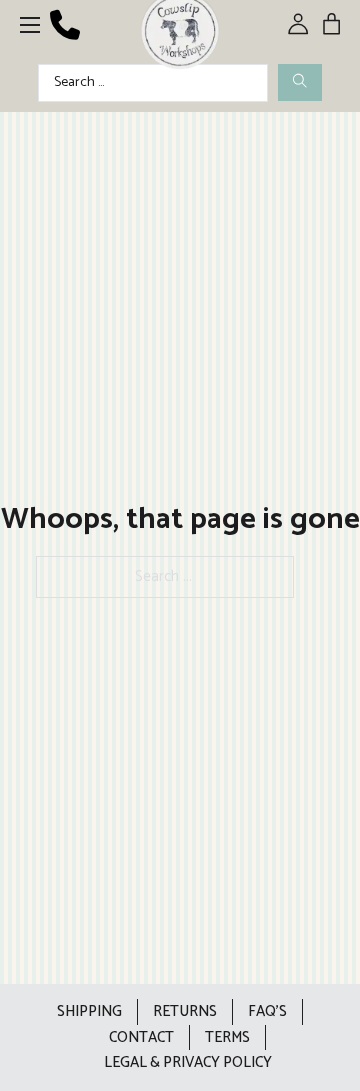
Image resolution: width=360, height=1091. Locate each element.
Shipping (89, 1011)
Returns (185, 1011)
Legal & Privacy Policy (188, 1062)
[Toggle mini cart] (331, 23)
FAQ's (267, 1011)
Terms (227, 1037)
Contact (141, 1037)
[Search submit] (300, 82)
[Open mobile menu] (30, 25)
